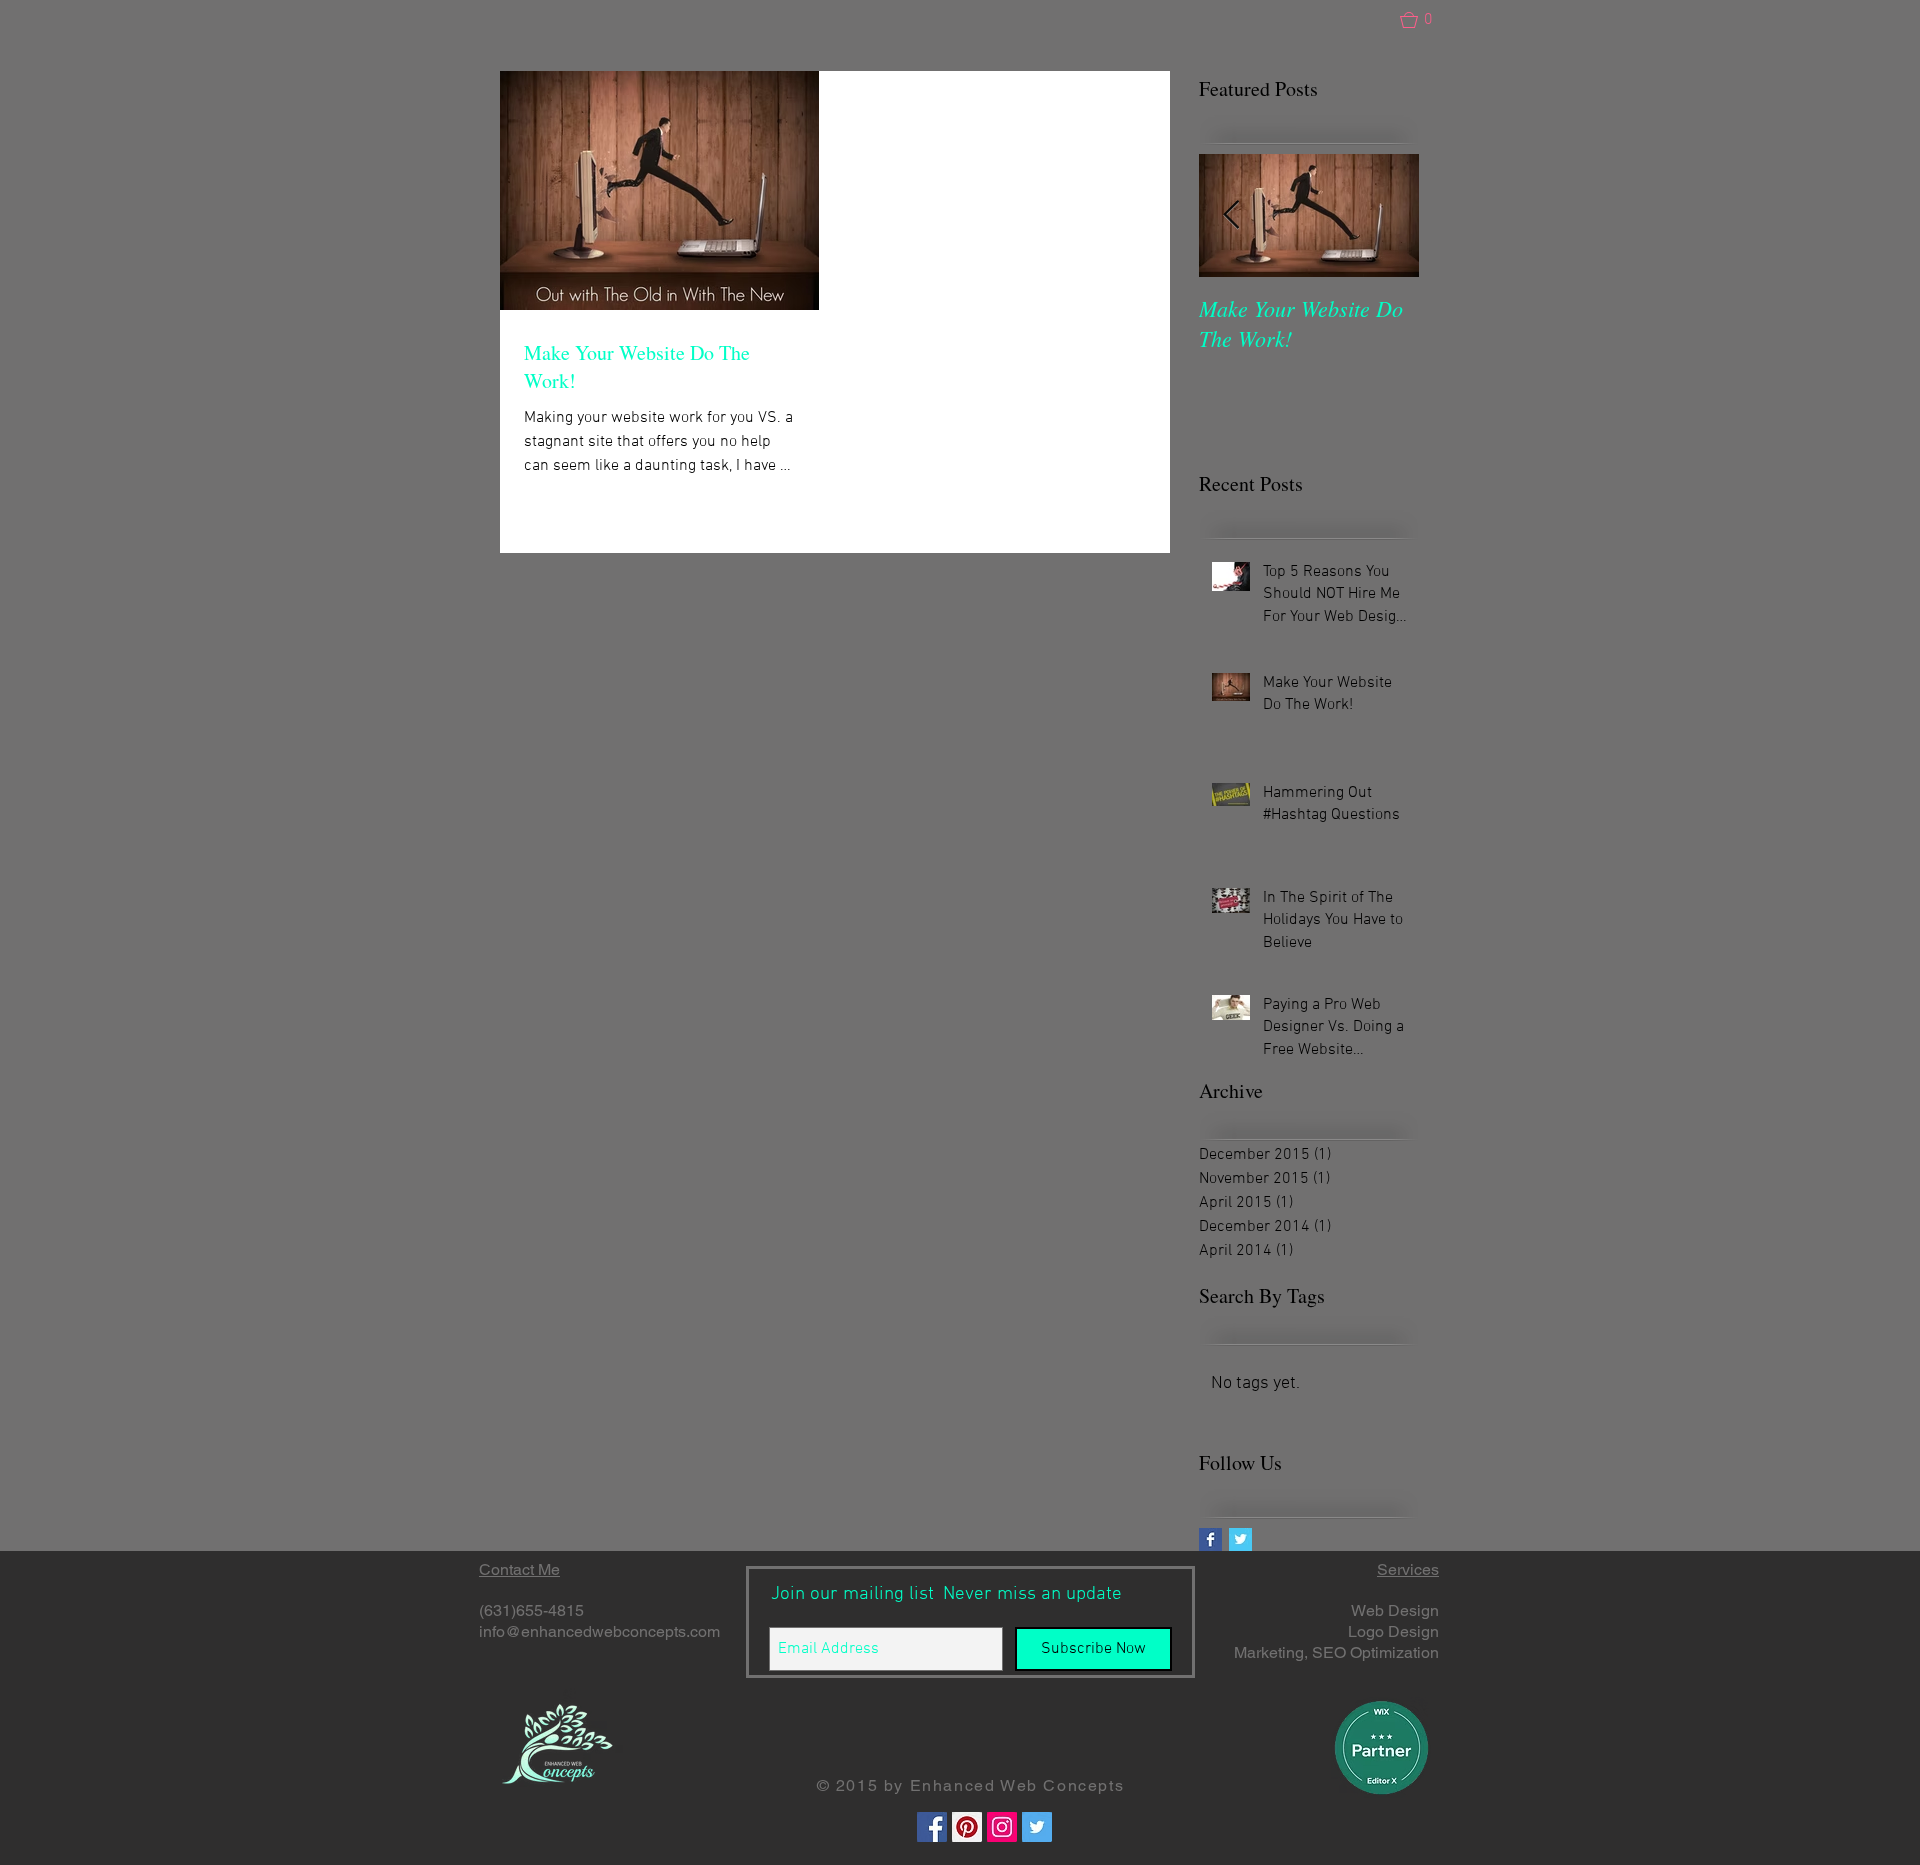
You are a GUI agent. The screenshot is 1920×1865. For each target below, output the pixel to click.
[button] (1425, 20)
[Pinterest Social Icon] (967, 1827)
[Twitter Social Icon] (1037, 1827)
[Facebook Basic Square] (1210, 1539)
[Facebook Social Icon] (932, 1827)
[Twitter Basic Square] (1240, 1539)
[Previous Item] (1231, 215)
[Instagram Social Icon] (1002, 1827)
